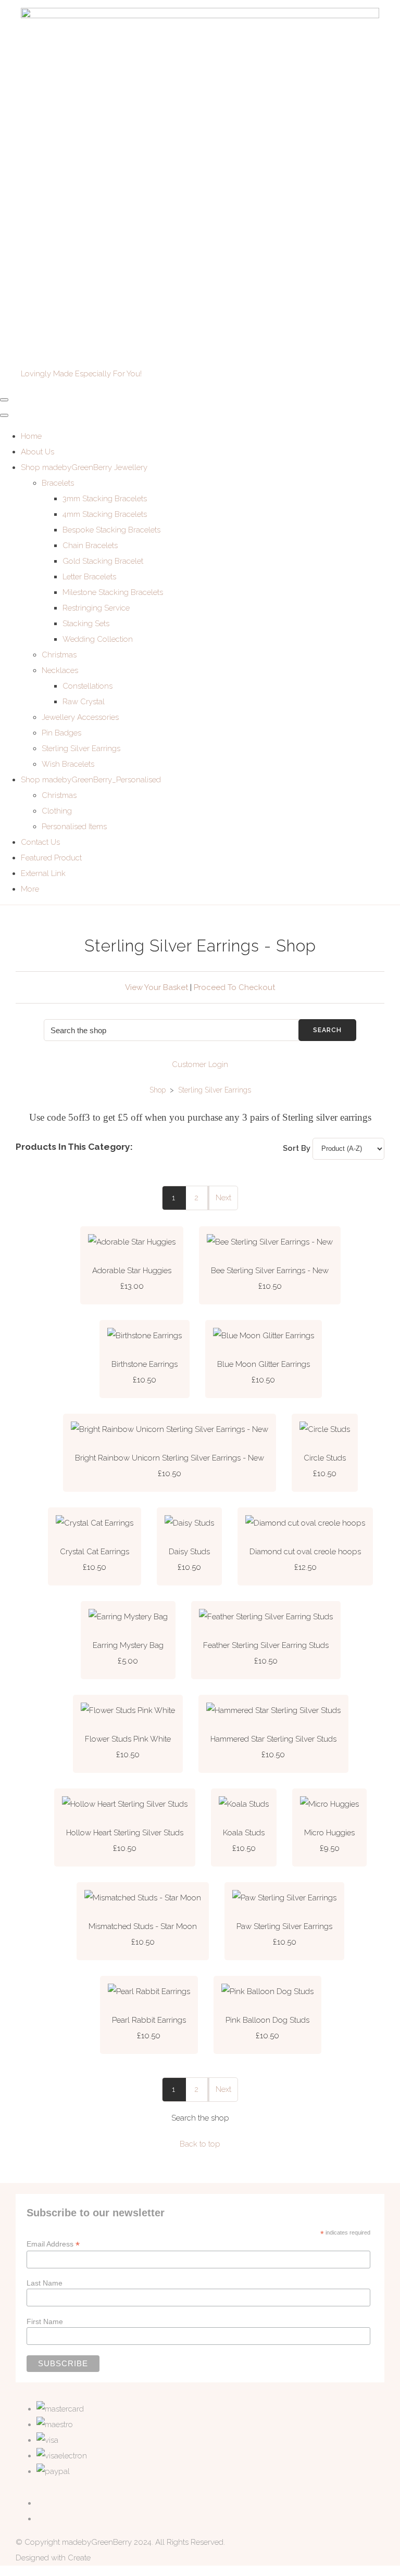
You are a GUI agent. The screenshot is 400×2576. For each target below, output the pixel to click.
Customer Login (200, 1064)
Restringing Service (96, 608)
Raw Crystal (84, 702)
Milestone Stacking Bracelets (113, 592)
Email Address (53, 2244)
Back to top (200, 2144)
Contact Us (40, 842)
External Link (43, 873)
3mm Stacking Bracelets (105, 499)
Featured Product (51, 858)
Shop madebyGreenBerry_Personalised (91, 780)
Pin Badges (61, 733)
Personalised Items (74, 827)
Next (223, 1198)
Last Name (45, 2283)
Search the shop (200, 2118)
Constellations (87, 686)
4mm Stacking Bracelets (105, 514)
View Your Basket (157, 987)
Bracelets (58, 483)
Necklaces (60, 670)
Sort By (297, 1148)
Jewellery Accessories (80, 717)
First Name (45, 2321)
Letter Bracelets (89, 577)
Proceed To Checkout (234, 987)
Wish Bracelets (68, 764)
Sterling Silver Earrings (81, 748)
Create (79, 2558)
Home (31, 436)
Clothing (57, 811)
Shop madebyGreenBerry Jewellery (84, 467)
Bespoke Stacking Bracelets (111, 530)
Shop (158, 1090)
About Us (37, 452)
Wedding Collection (98, 639)
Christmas (59, 655)
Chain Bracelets (90, 545)
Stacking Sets (86, 624)
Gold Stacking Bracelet (103, 561)
